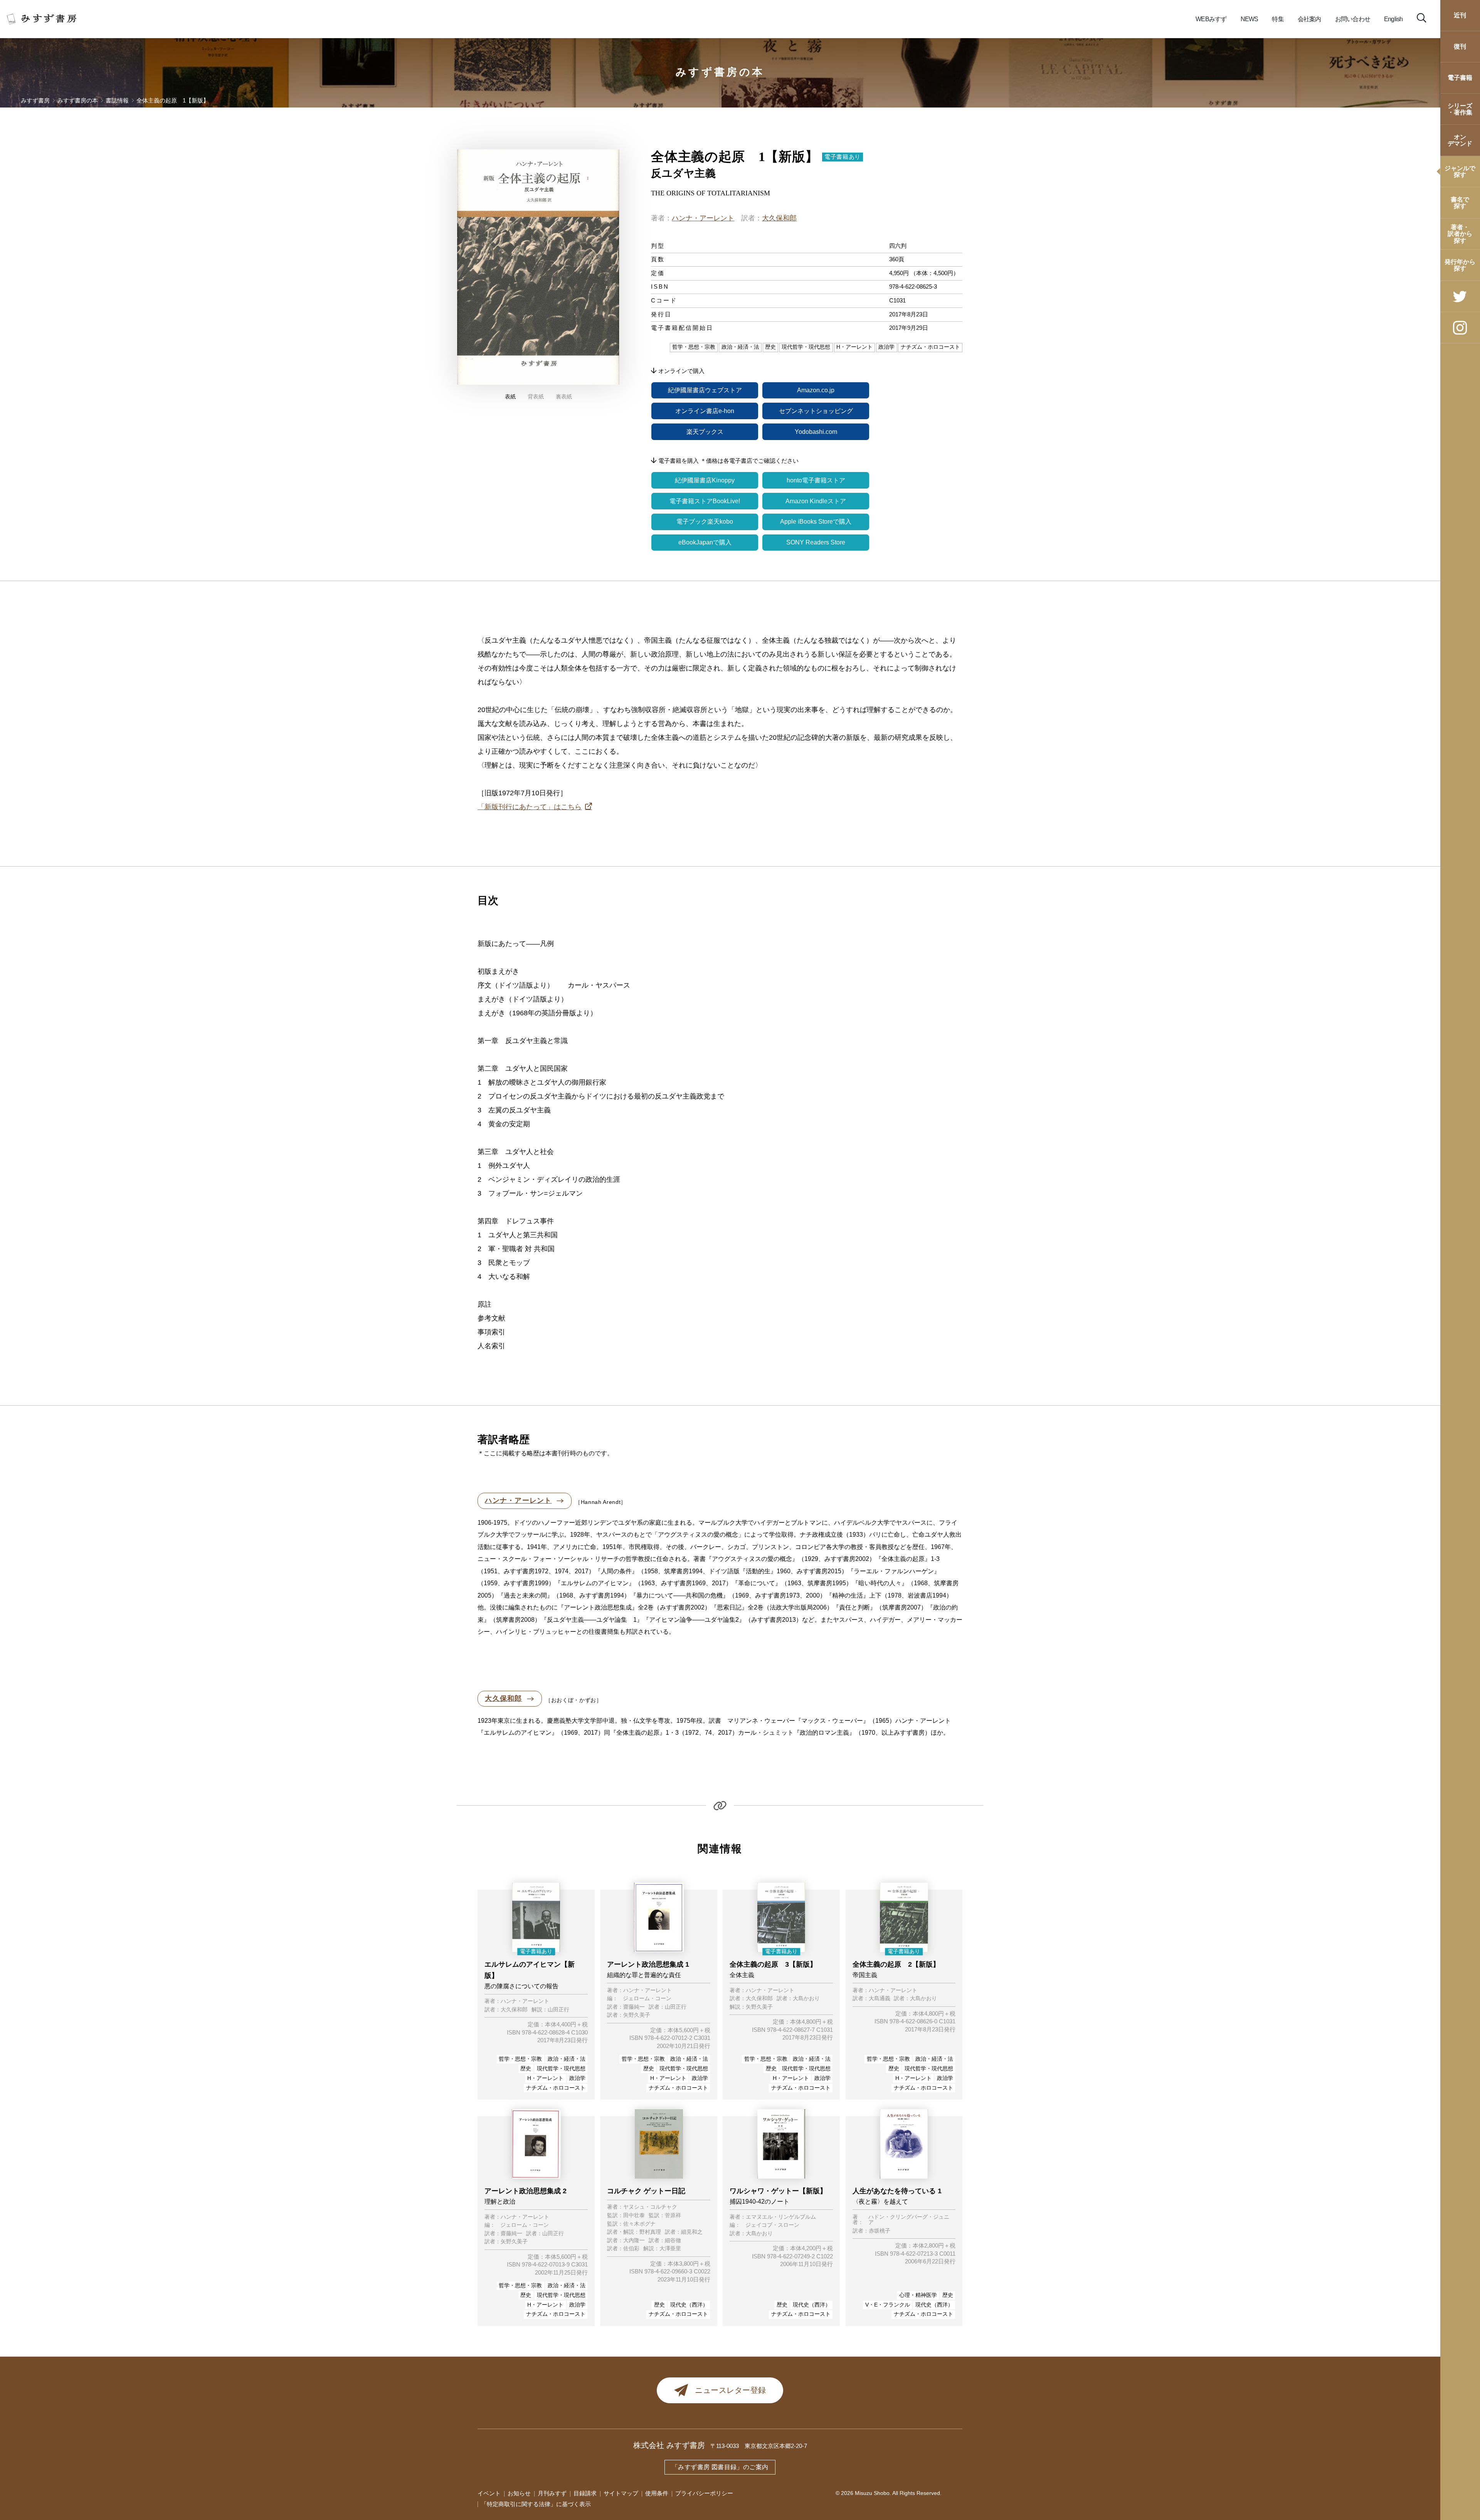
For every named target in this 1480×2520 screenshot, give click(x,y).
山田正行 (558, 2010)
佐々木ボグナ (639, 2224)
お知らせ (519, 2493)
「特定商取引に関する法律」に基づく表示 (536, 2504)
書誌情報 (117, 101)
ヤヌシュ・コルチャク (650, 2207)
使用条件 (657, 2493)
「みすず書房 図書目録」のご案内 (720, 2467)
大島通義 (880, 1999)
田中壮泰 (634, 2216)
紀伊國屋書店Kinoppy (705, 480)
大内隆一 (634, 2241)
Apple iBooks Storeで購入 (816, 522)
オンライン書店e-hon (705, 411)
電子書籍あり (843, 157)
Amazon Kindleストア (816, 501)
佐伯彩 (631, 2249)
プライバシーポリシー (704, 2493)
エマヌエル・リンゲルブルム (781, 2217)
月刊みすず (552, 2493)
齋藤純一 (634, 2007)
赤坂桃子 (880, 2231)
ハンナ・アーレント (703, 218)
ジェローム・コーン (647, 1999)
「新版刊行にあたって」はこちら (530, 807)
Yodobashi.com (816, 432)
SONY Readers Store (816, 542)
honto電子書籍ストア (816, 480)
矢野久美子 (637, 2015)
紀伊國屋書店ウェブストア (705, 390)
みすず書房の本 (720, 72)
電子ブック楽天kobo (705, 522)
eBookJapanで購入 (705, 542)
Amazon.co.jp (816, 390)
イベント (489, 2493)
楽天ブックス (705, 432)
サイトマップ (621, 2493)
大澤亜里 (670, 2249)
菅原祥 (673, 2216)
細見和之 (692, 2232)
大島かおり (806, 1999)
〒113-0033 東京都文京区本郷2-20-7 (759, 2446)
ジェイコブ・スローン (772, 2225)
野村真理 (650, 2232)
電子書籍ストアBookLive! (705, 501)
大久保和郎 (779, 218)
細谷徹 (673, 2241)
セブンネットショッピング (816, 411)
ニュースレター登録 (731, 2390)
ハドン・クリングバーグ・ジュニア (909, 2220)
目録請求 (585, 2493)
